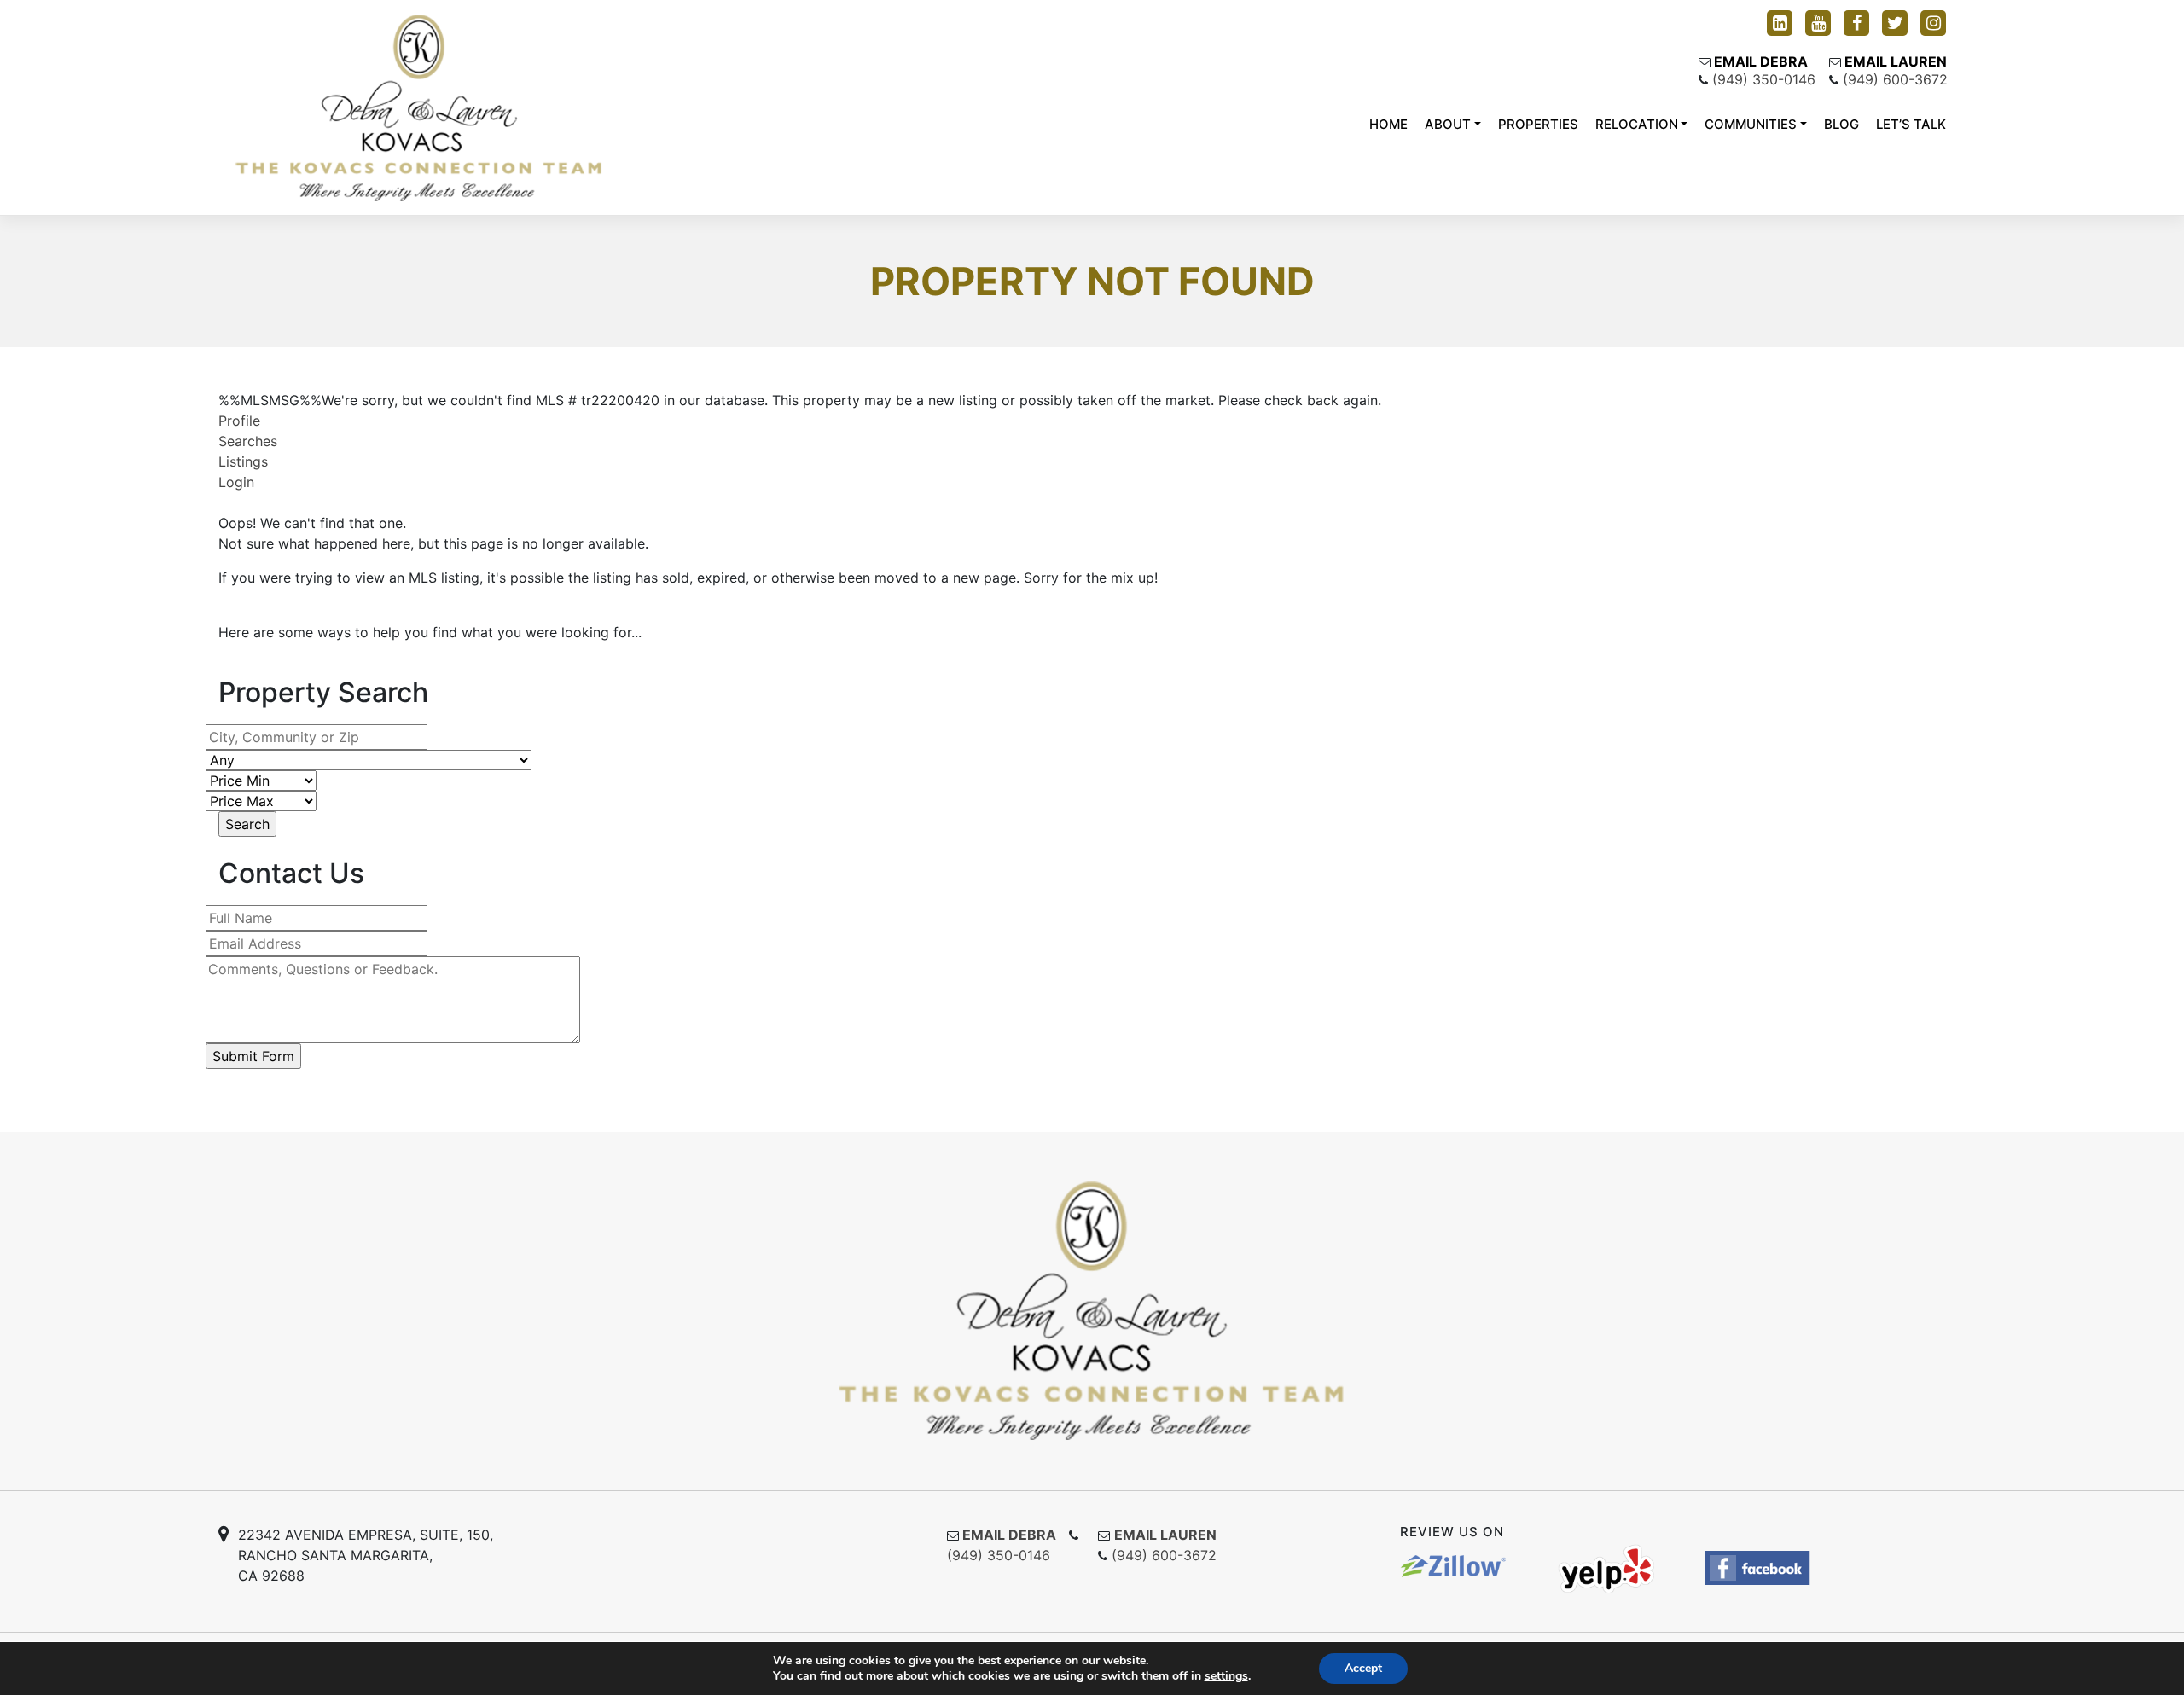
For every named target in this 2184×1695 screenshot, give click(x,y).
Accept (1363, 1668)
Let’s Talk (1911, 124)
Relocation (1637, 124)
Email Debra (1761, 61)
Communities (1751, 124)
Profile (239, 421)
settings (1226, 1676)
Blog (1841, 124)
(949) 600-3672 (1895, 79)
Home (1388, 124)
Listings (243, 461)
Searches (248, 441)
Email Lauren (1896, 61)
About (1448, 124)
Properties (1538, 124)
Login (236, 482)
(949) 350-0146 (1764, 79)
